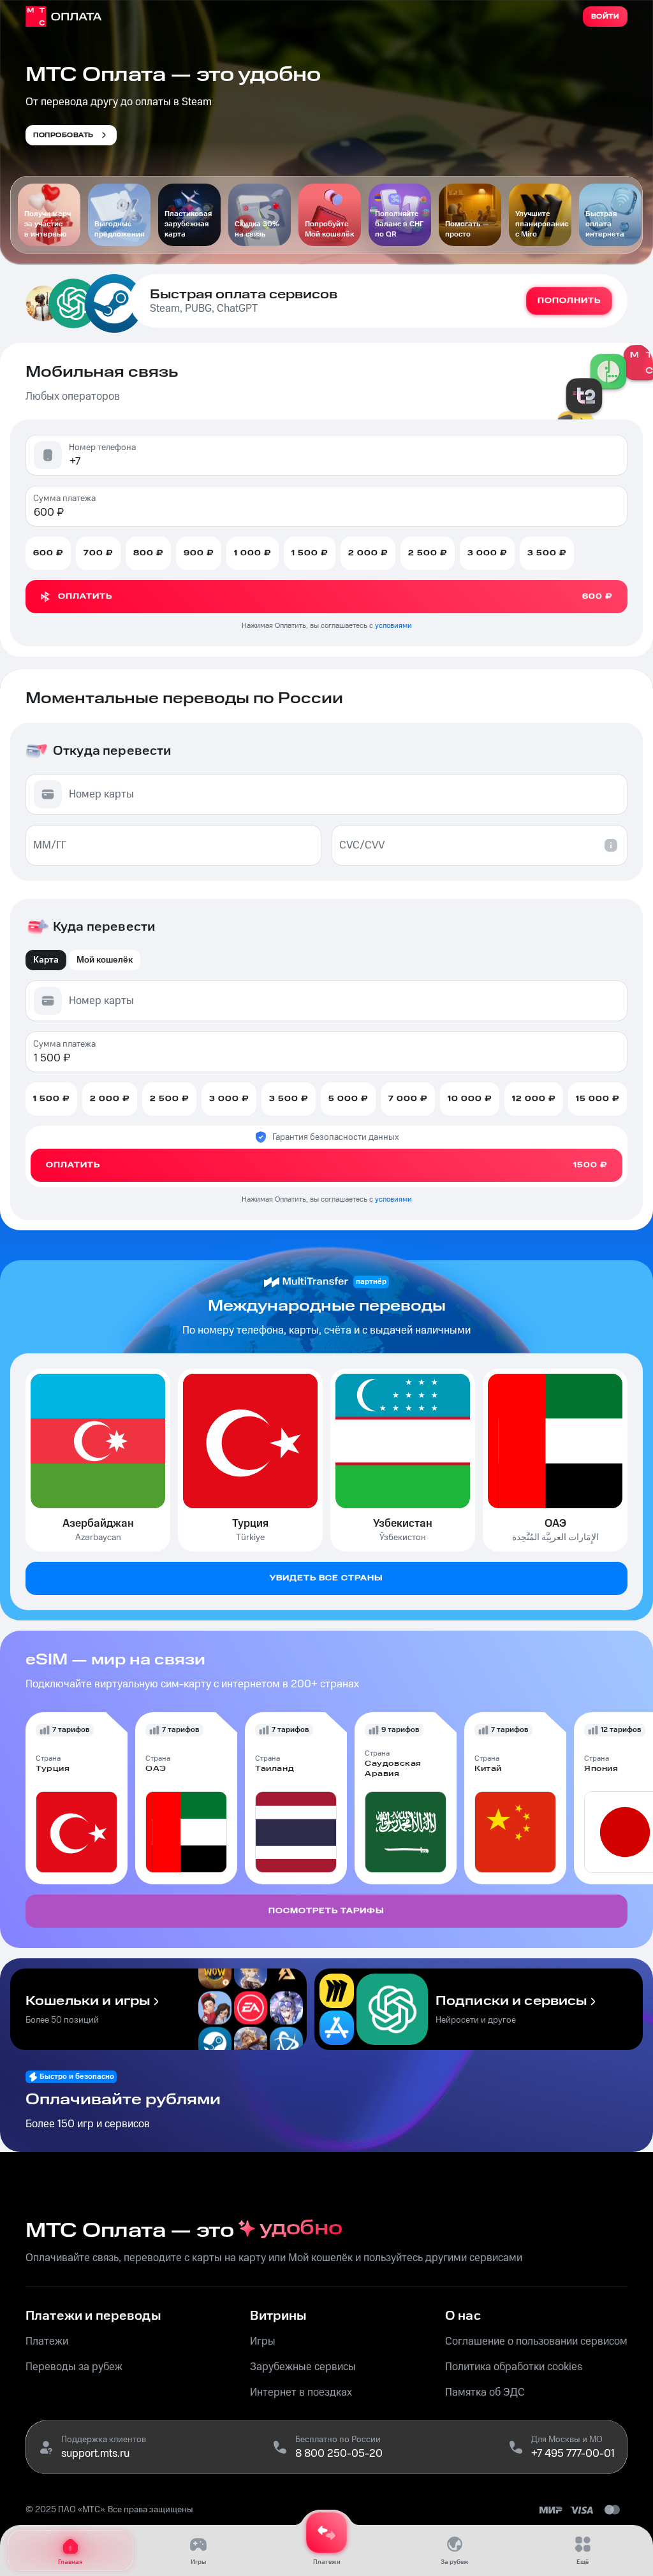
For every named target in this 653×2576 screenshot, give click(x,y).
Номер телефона (102, 448)
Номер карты (101, 794)
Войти (605, 17)
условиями (393, 626)
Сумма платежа (64, 498)
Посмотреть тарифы (326, 1911)
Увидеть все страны (326, 1578)
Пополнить (569, 301)
